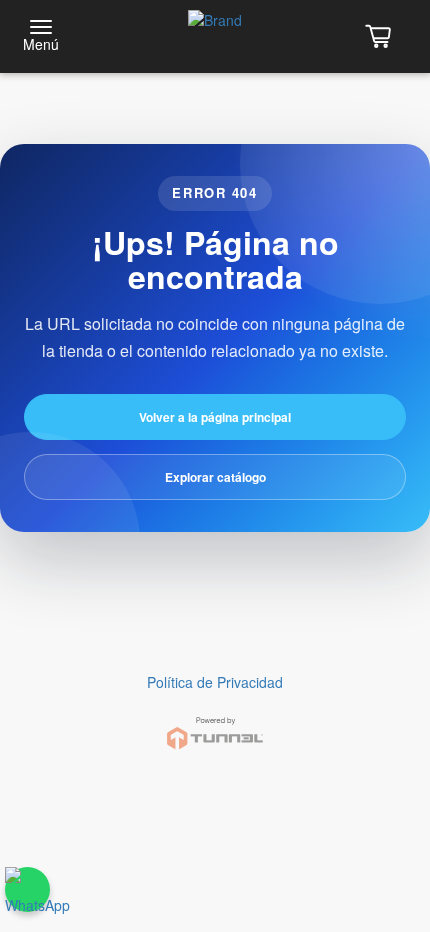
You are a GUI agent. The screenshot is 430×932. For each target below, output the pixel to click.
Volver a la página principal (215, 417)
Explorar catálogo (215, 477)
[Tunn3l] (215, 724)
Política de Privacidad (215, 682)
